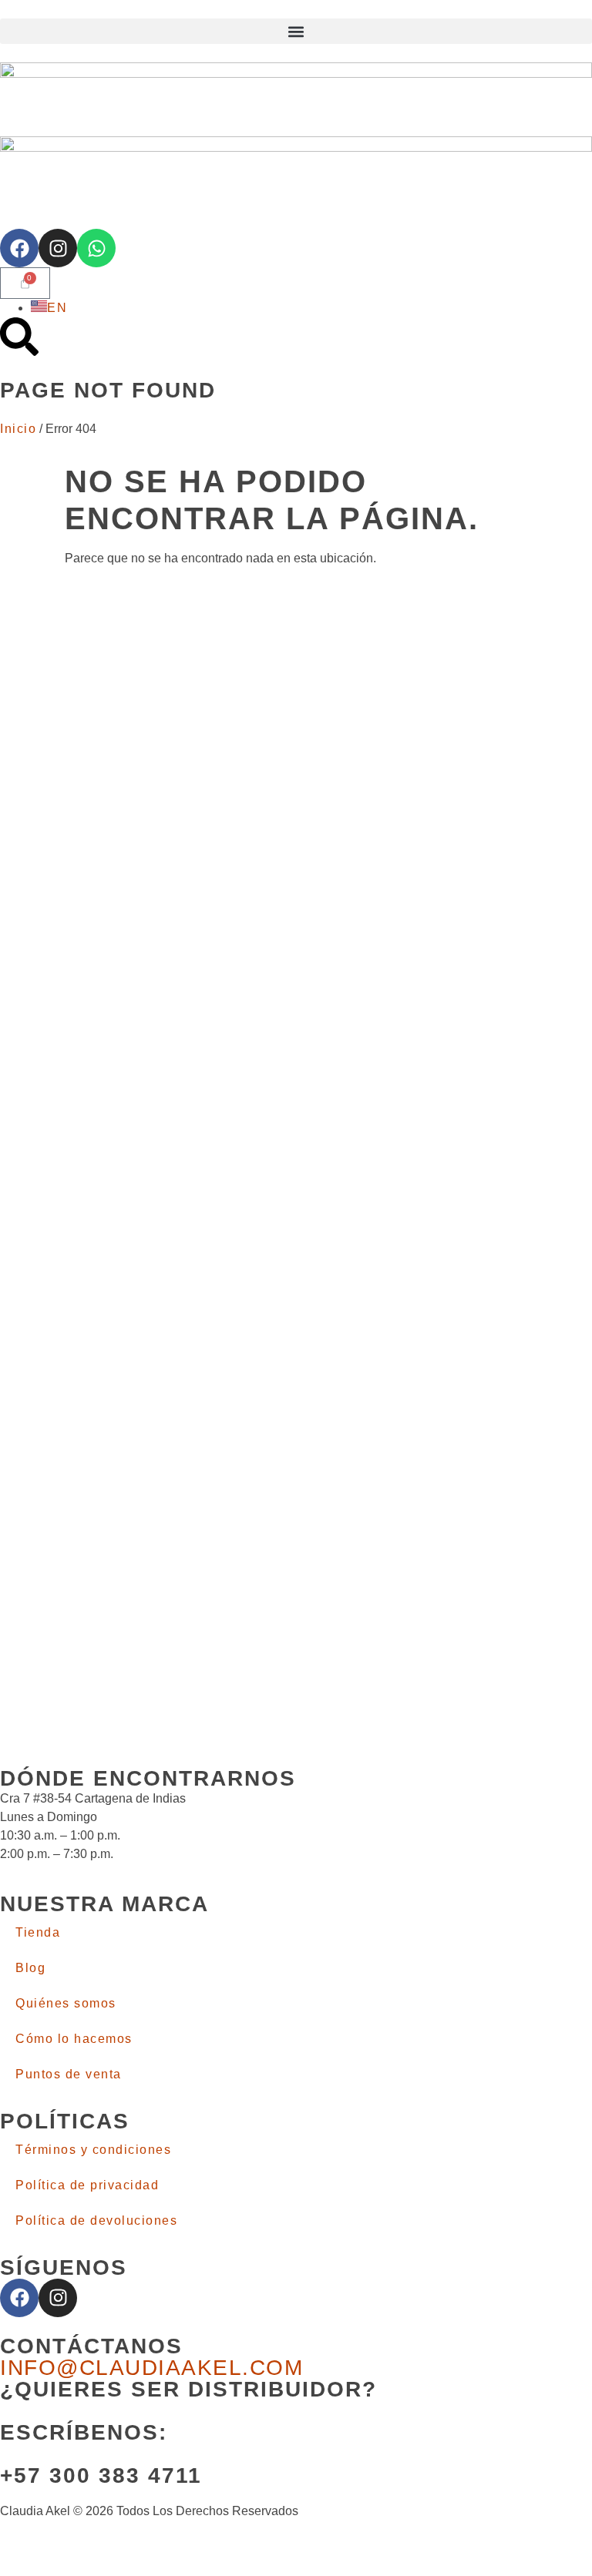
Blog (30, 1968)
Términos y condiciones (93, 2150)
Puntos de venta (69, 2074)
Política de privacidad (87, 2185)
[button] (296, 31)
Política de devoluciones (96, 2220)
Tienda (38, 1932)
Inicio (18, 429)
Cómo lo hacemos (74, 2039)
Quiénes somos (66, 2003)
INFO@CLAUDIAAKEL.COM (151, 2368)
